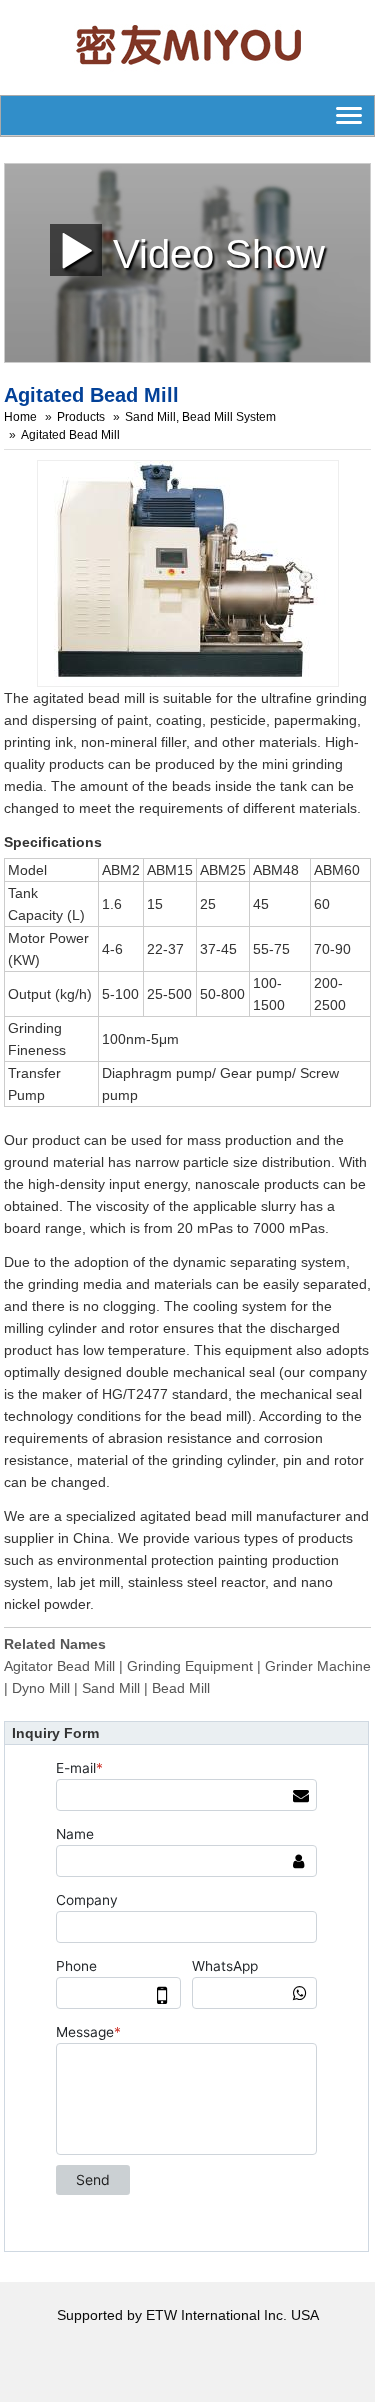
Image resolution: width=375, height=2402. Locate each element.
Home (20, 417)
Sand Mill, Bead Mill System (200, 417)
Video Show (213, 253)
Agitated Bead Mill (70, 435)
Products (81, 417)
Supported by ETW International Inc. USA (188, 2315)
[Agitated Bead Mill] (188, 572)
